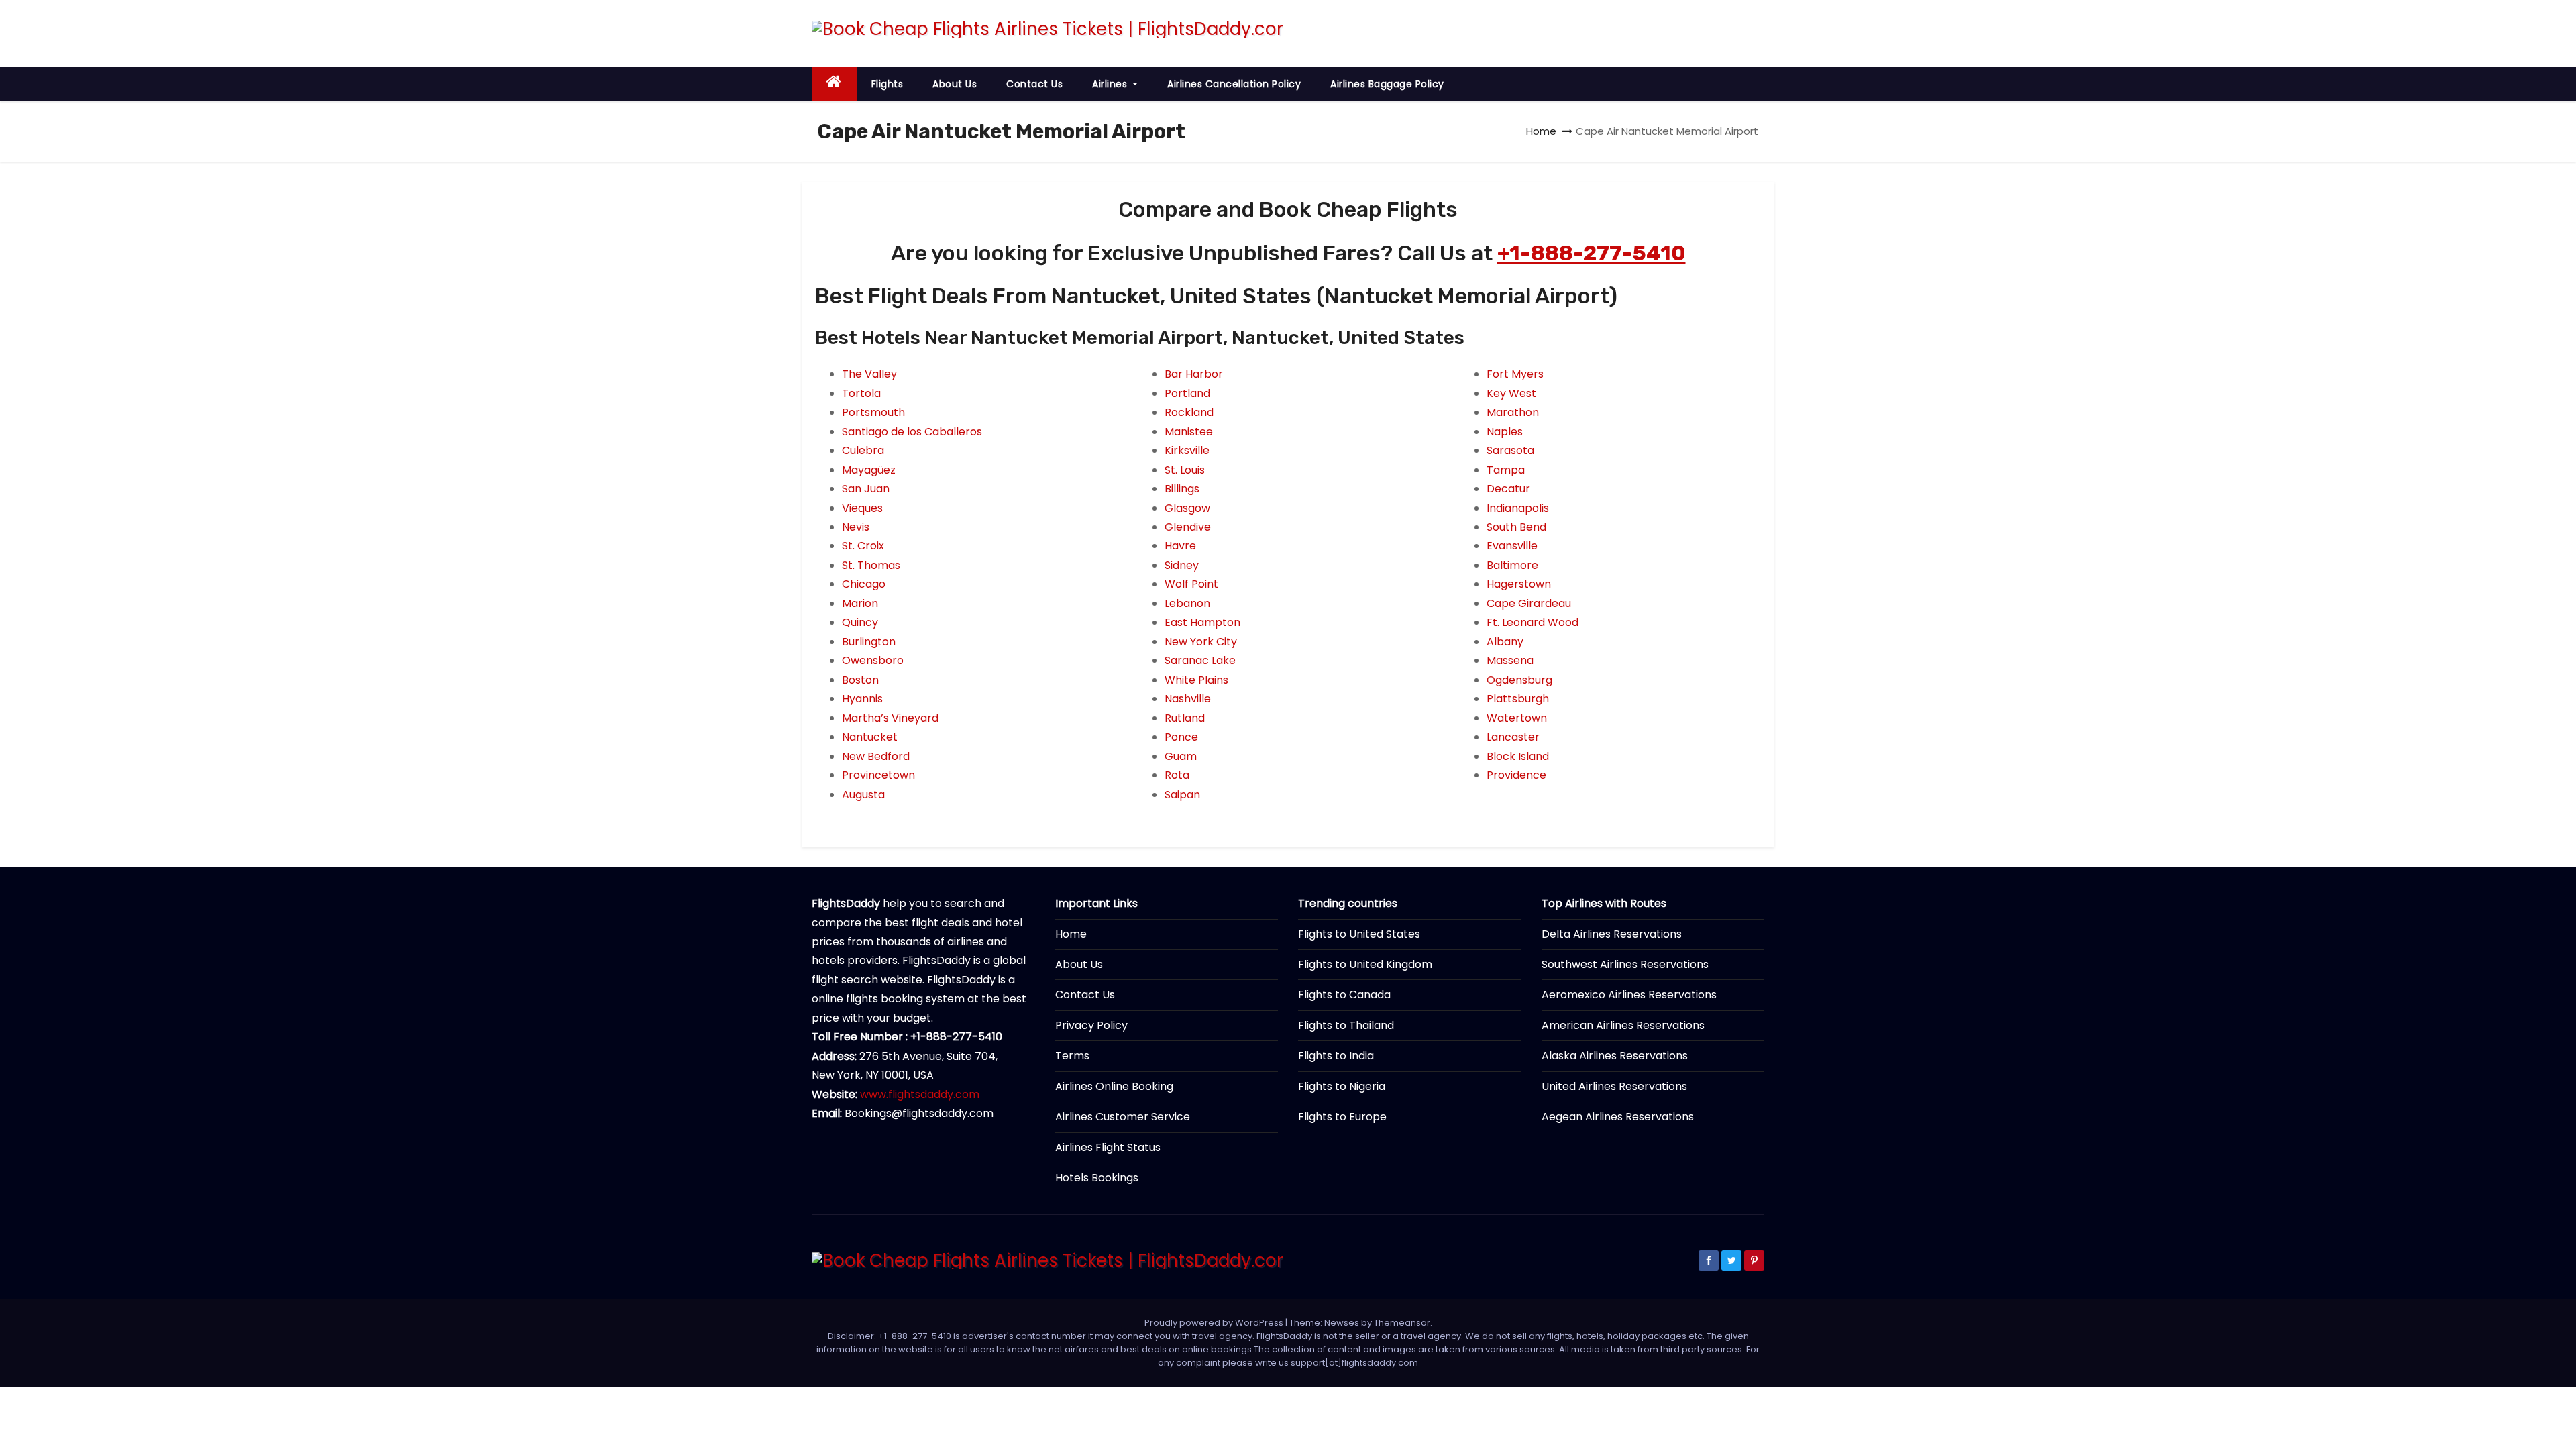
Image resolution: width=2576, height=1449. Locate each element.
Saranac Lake (1200, 660)
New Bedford (876, 756)
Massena (1510, 660)
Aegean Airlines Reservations (1618, 1117)
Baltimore (1512, 565)
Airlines (1111, 84)
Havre (1180, 546)
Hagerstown (1519, 584)
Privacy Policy (1091, 1025)
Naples (1505, 432)
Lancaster (1513, 737)
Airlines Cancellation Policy (1234, 84)
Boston (860, 680)
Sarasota (1510, 450)
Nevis (856, 527)
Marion (860, 603)
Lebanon (1187, 603)
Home (1541, 131)
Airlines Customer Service (1123, 1117)
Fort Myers (1515, 374)
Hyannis (862, 699)
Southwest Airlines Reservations (1625, 964)
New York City (1201, 642)
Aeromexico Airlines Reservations (1629, 995)
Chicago (864, 584)
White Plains (1196, 680)
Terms (1072, 1056)
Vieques (862, 508)
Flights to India (1336, 1056)
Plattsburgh (1518, 699)
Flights (888, 84)
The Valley (869, 374)
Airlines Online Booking (1114, 1086)
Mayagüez (869, 470)
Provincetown (878, 775)
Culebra (863, 450)
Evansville (1512, 546)
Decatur (1508, 489)
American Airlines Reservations (1623, 1025)
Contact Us (1034, 84)
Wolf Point (1191, 584)
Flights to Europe (1342, 1117)
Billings (1182, 489)
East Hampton (1202, 622)
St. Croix (863, 546)
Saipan (1182, 795)
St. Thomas (871, 565)
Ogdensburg (1519, 680)
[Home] (834, 84)
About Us (955, 84)
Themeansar (1402, 1323)
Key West (1511, 393)
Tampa (1506, 470)
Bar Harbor (1194, 374)
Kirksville (1187, 450)
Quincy (860, 622)
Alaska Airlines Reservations (1615, 1056)
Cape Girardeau (1529, 603)
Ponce (1181, 737)
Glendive (1188, 527)
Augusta (863, 795)
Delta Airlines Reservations (1612, 934)
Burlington (869, 642)
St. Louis (1185, 470)
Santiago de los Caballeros (912, 432)
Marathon (1513, 412)
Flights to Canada (1344, 995)
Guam (1181, 756)
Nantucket (870, 737)
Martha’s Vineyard (890, 718)
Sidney (1182, 565)
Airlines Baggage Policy (1387, 84)
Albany (1505, 642)
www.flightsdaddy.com (920, 1094)
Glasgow (1187, 508)
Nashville (1188, 699)
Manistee (1189, 432)
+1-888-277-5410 (1592, 253)
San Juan (866, 489)
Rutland (1185, 718)
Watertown (1517, 718)
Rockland (1189, 412)
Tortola (861, 393)
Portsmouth (873, 412)
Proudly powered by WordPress (1215, 1323)
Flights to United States (1359, 934)
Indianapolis (1518, 508)
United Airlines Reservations (1614, 1086)
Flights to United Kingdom (1365, 964)
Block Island (1518, 756)
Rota (1177, 775)
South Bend (1516, 527)
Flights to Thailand (1346, 1025)
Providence (1516, 775)
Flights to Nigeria (1342, 1086)
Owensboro (873, 660)
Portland (1187, 393)
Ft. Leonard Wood (1533, 622)
